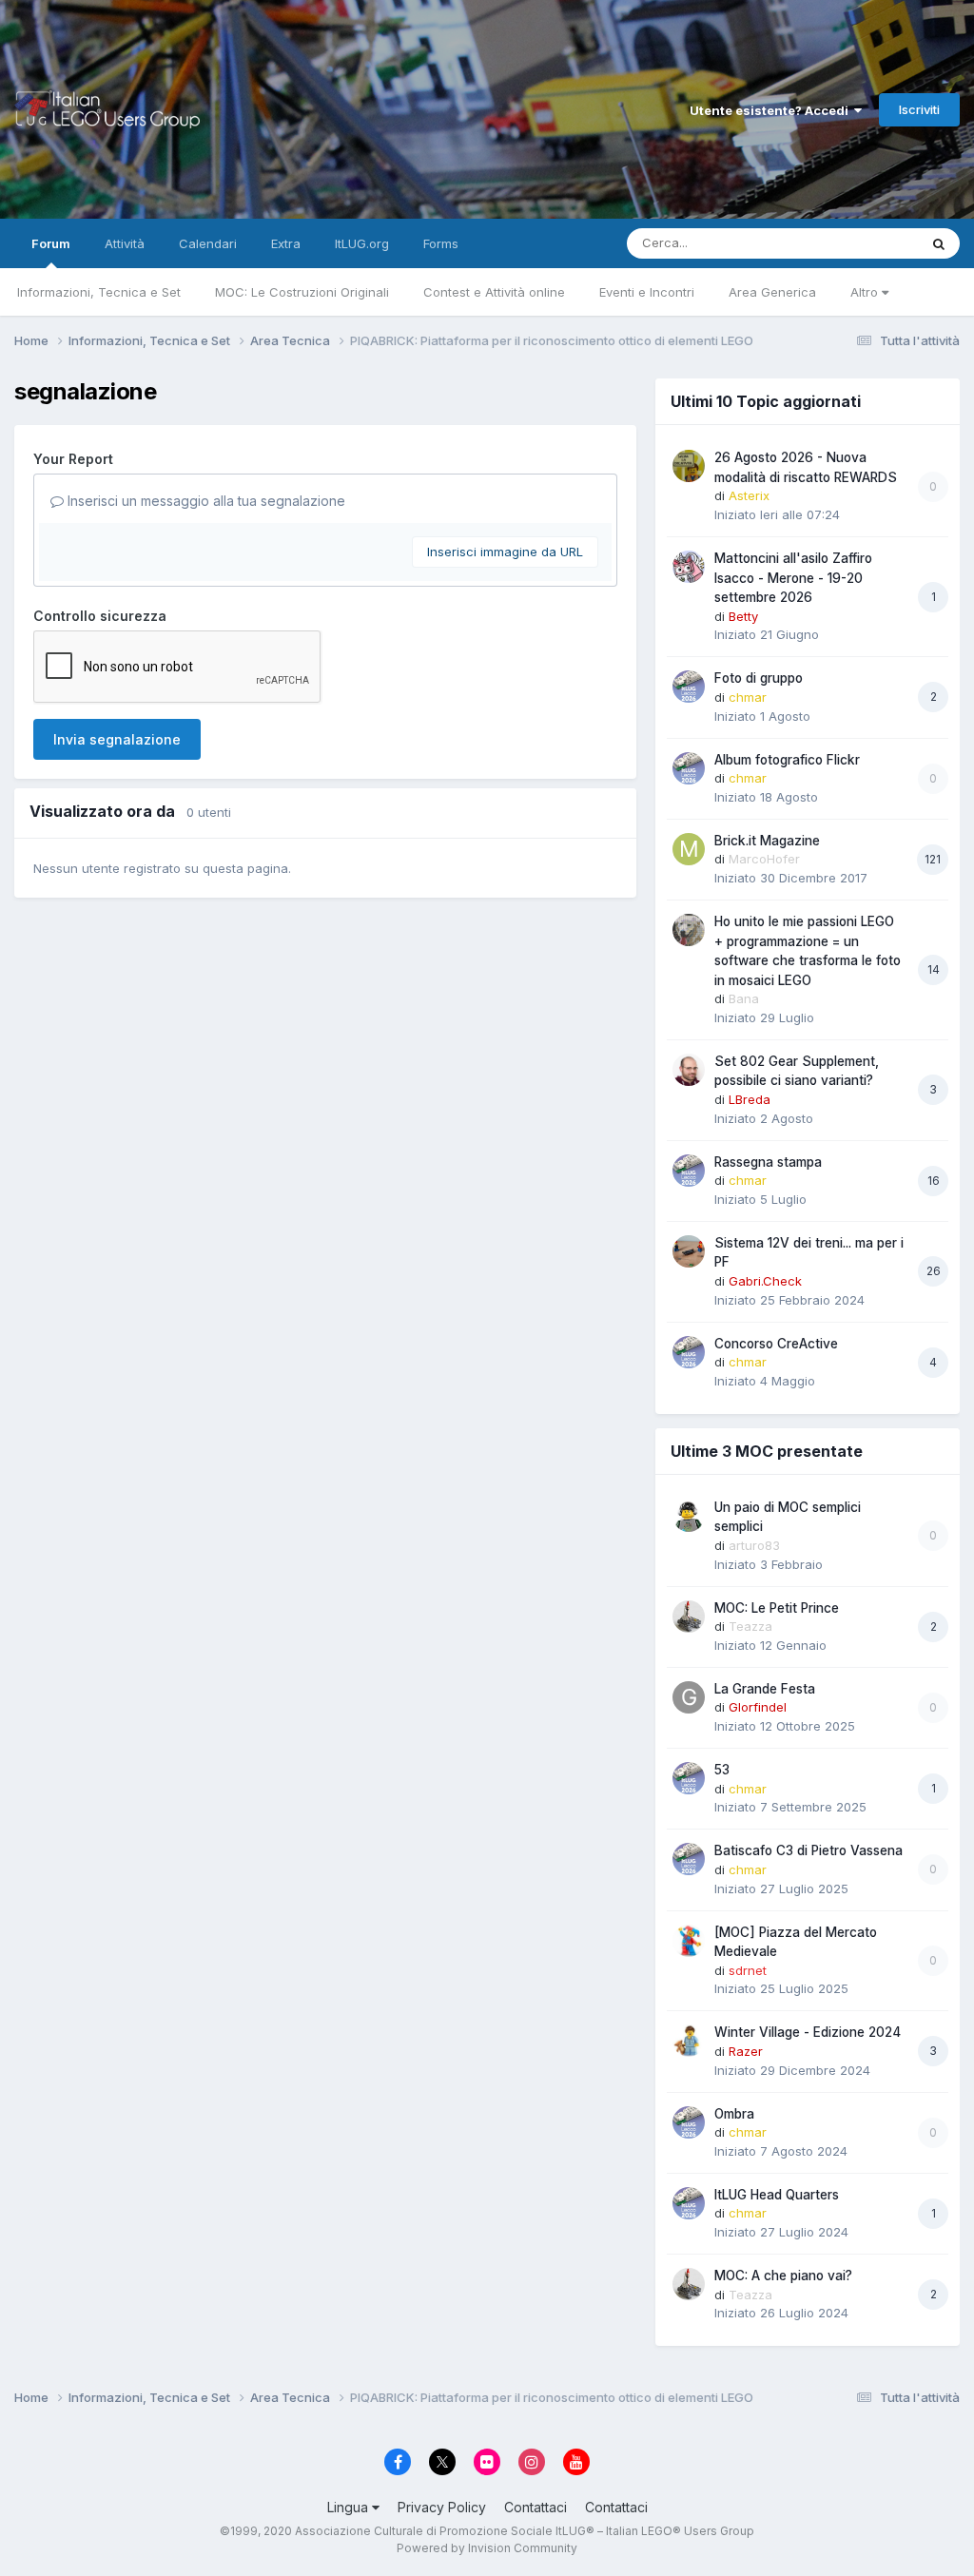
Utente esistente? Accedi (772, 110)
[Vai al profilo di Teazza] (689, 1617)
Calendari (208, 243)
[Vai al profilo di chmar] (689, 687)
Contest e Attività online (494, 292)
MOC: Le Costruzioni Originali (302, 292)
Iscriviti (919, 109)
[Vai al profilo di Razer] (689, 2041)
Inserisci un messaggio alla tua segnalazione (205, 501)
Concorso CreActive (776, 1344)
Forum (51, 243)
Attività (125, 243)
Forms (441, 243)
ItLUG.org (362, 243)
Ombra (734, 2114)
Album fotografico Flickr (787, 760)
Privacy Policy (442, 2507)
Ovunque (867, 243)
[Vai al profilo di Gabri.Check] (689, 1251)
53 (722, 1770)
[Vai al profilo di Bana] (689, 930)
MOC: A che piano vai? (783, 2276)
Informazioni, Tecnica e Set (99, 292)
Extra (286, 243)
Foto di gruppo (759, 678)
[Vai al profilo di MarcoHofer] (689, 849)
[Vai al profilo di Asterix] (689, 466)
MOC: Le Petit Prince (777, 1608)
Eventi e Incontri (647, 292)
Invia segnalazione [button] (117, 739)
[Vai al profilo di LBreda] (689, 1070)
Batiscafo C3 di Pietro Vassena (808, 1850)
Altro (866, 292)
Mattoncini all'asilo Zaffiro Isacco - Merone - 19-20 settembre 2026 (793, 578)
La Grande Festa (765, 1689)
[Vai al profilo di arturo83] (689, 1516)
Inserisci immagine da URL (505, 552)
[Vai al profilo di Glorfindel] (689, 1697)
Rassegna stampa (768, 1162)
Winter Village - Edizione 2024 (808, 2032)
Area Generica (772, 292)
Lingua (350, 2507)
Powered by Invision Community (487, 2548)
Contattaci (536, 2507)
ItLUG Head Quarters (777, 2195)
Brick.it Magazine (767, 841)
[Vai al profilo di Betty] (689, 567)
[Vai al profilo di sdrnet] (689, 1941)
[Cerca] (939, 243)
